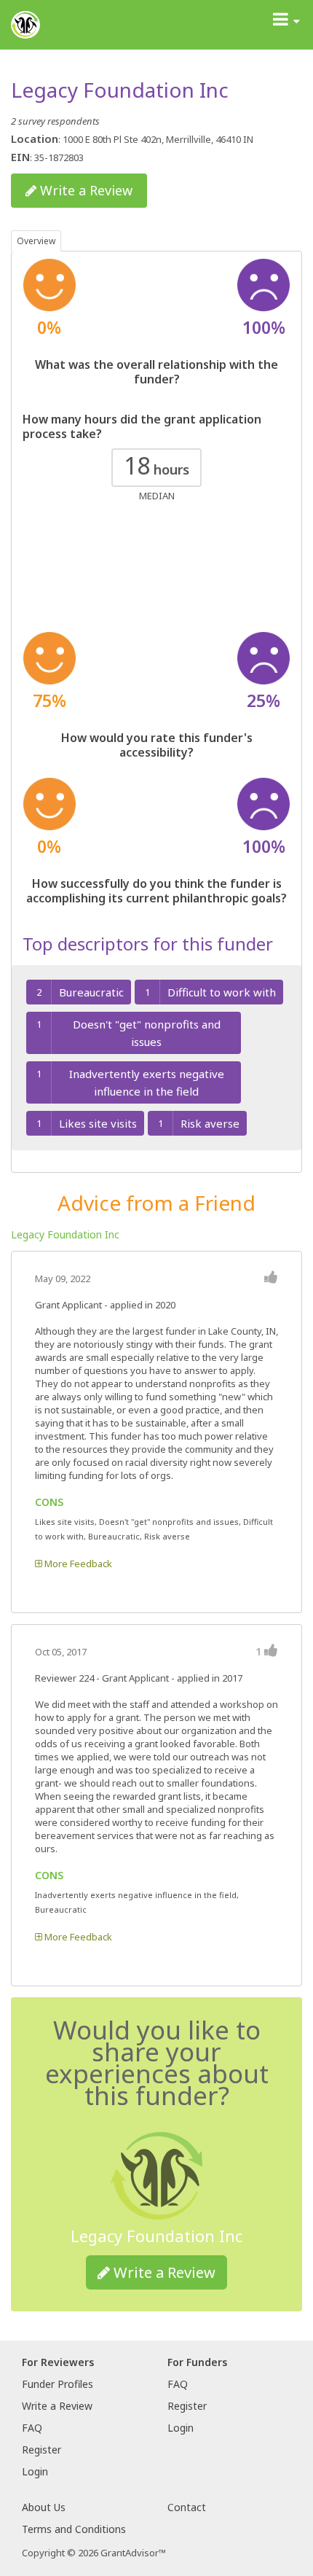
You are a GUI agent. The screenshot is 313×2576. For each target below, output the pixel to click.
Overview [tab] (36, 241)
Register (41, 2450)
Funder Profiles (58, 2384)
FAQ (32, 2428)
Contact (187, 2507)
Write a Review (84, 190)
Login (35, 2471)
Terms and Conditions (74, 2529)
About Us (44, 2507)
